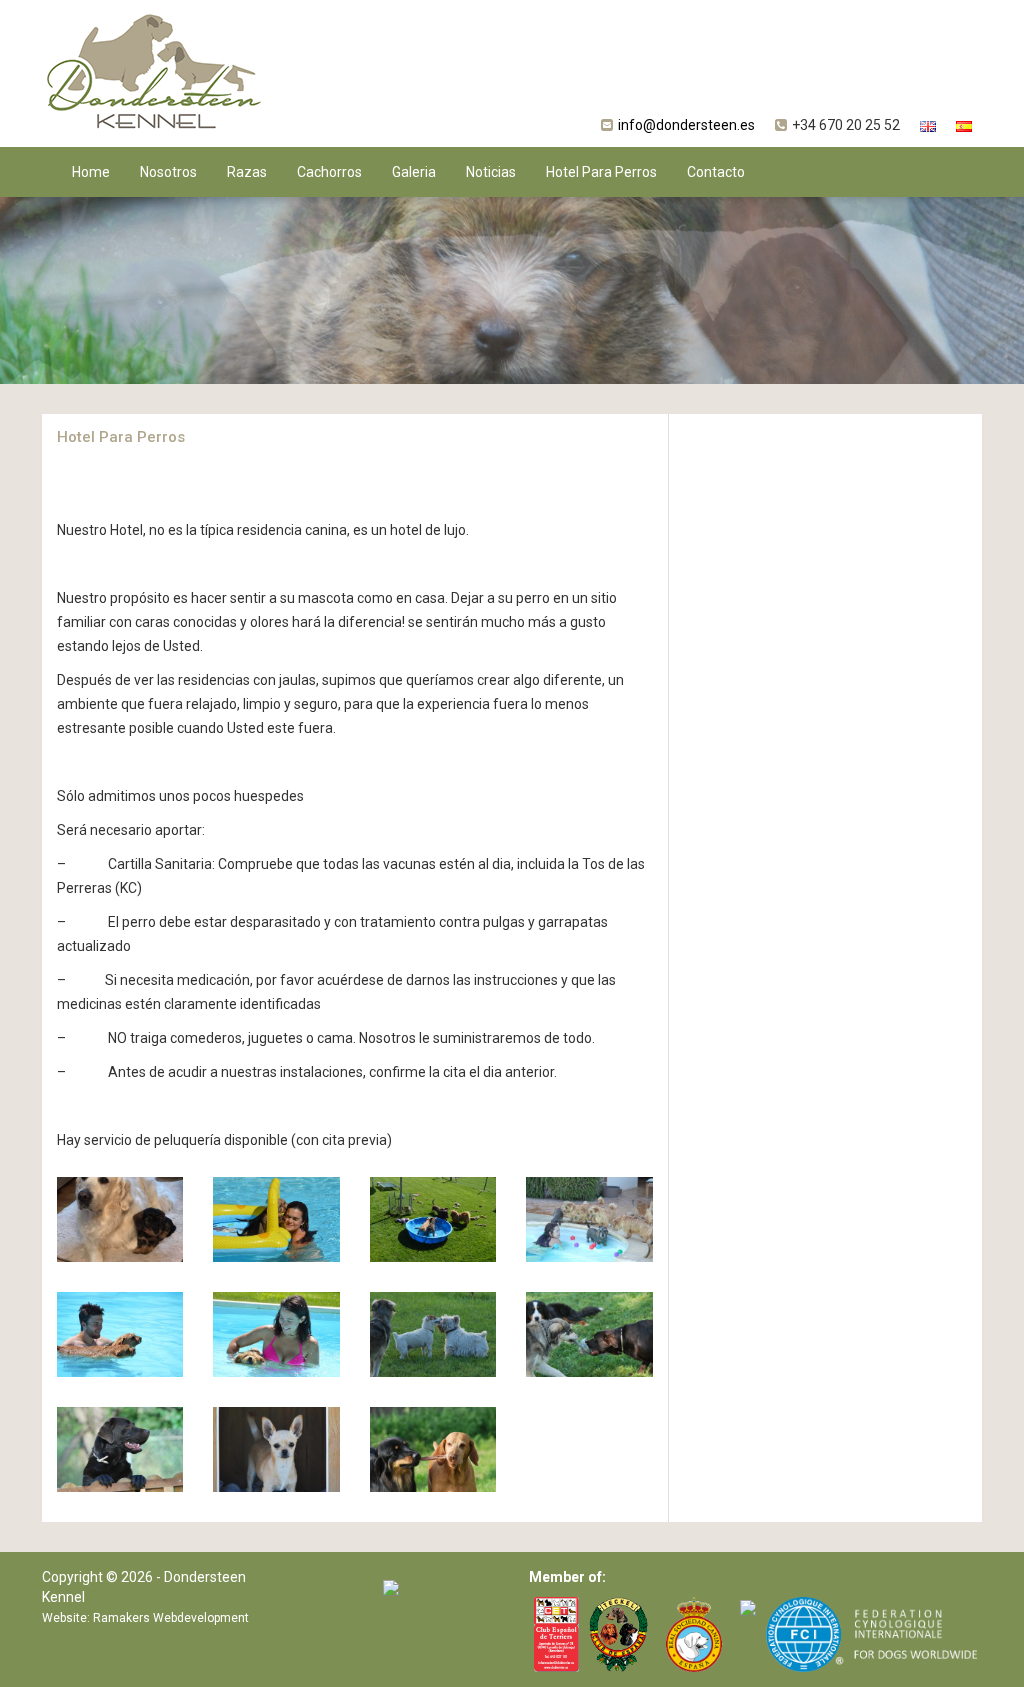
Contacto (716, 172)
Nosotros (168, 172)
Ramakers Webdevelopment (171, 1618)
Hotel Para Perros (601, 172)
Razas (247, 172)
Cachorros (329, 172)
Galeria (414, 172)
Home (91, 172)
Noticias (491, 172)
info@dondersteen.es (686, 125)
